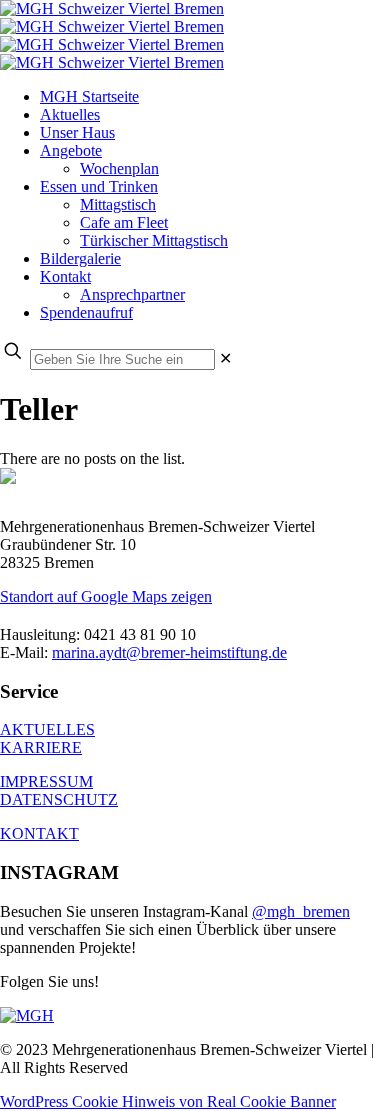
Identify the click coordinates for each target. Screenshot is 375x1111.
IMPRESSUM (46, 781)
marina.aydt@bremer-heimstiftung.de (169, 652)
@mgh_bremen (301, 911)
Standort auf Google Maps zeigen (106, 596)
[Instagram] (27, 1015)
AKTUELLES (47, 729)
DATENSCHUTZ (59, 799)
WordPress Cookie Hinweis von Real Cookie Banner (168, 1101)
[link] (225, 358)
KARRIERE (41, 747)
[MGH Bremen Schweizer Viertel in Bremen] (112, 35)
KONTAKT (39, 833)
